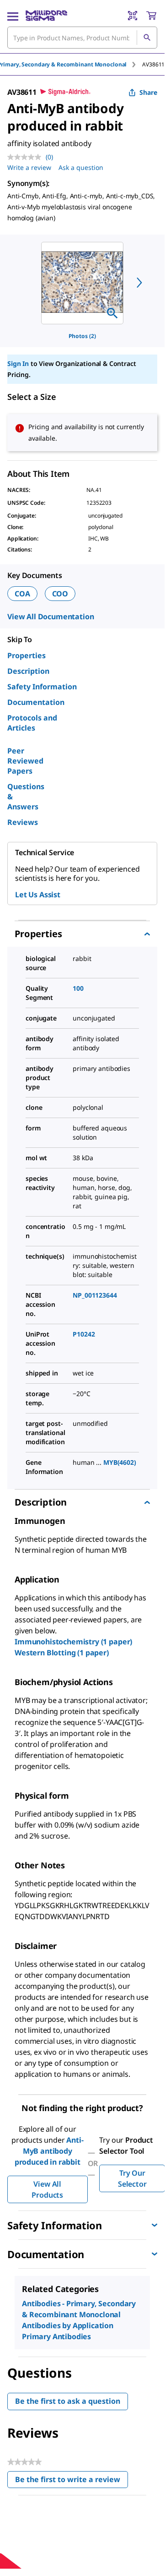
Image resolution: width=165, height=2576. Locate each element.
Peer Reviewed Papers (25, 761)
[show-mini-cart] (151, 16)
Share (148, 92)
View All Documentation (51, 617)
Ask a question (81, 167)
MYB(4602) (120, 1462)
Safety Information (42, 687)
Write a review (29, 167)
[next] (139, 283)
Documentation (36, 702)
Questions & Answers (26, 797)
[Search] (147, 38)
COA (22, 594)
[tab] (153, 64)
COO (60, 594)
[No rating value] (27, 157)
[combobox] (82, 38)
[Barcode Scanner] (133, 16)
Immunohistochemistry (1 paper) (73, 1642)
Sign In (18, 363)
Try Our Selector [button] (132, 2178)
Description (28, 671)
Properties (27, 655)
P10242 (84, 1334)
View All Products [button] (47, 2189)
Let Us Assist (38, 895)
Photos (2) (82, 336)
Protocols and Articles (32, 723)
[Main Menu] (13, 16)
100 (78, 988)
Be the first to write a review (72, 2481)
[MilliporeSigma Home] (46, 16)
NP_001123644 (95, 1295)
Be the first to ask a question (68, 2401)
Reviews (23, 822)
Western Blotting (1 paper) (62, 1653)
